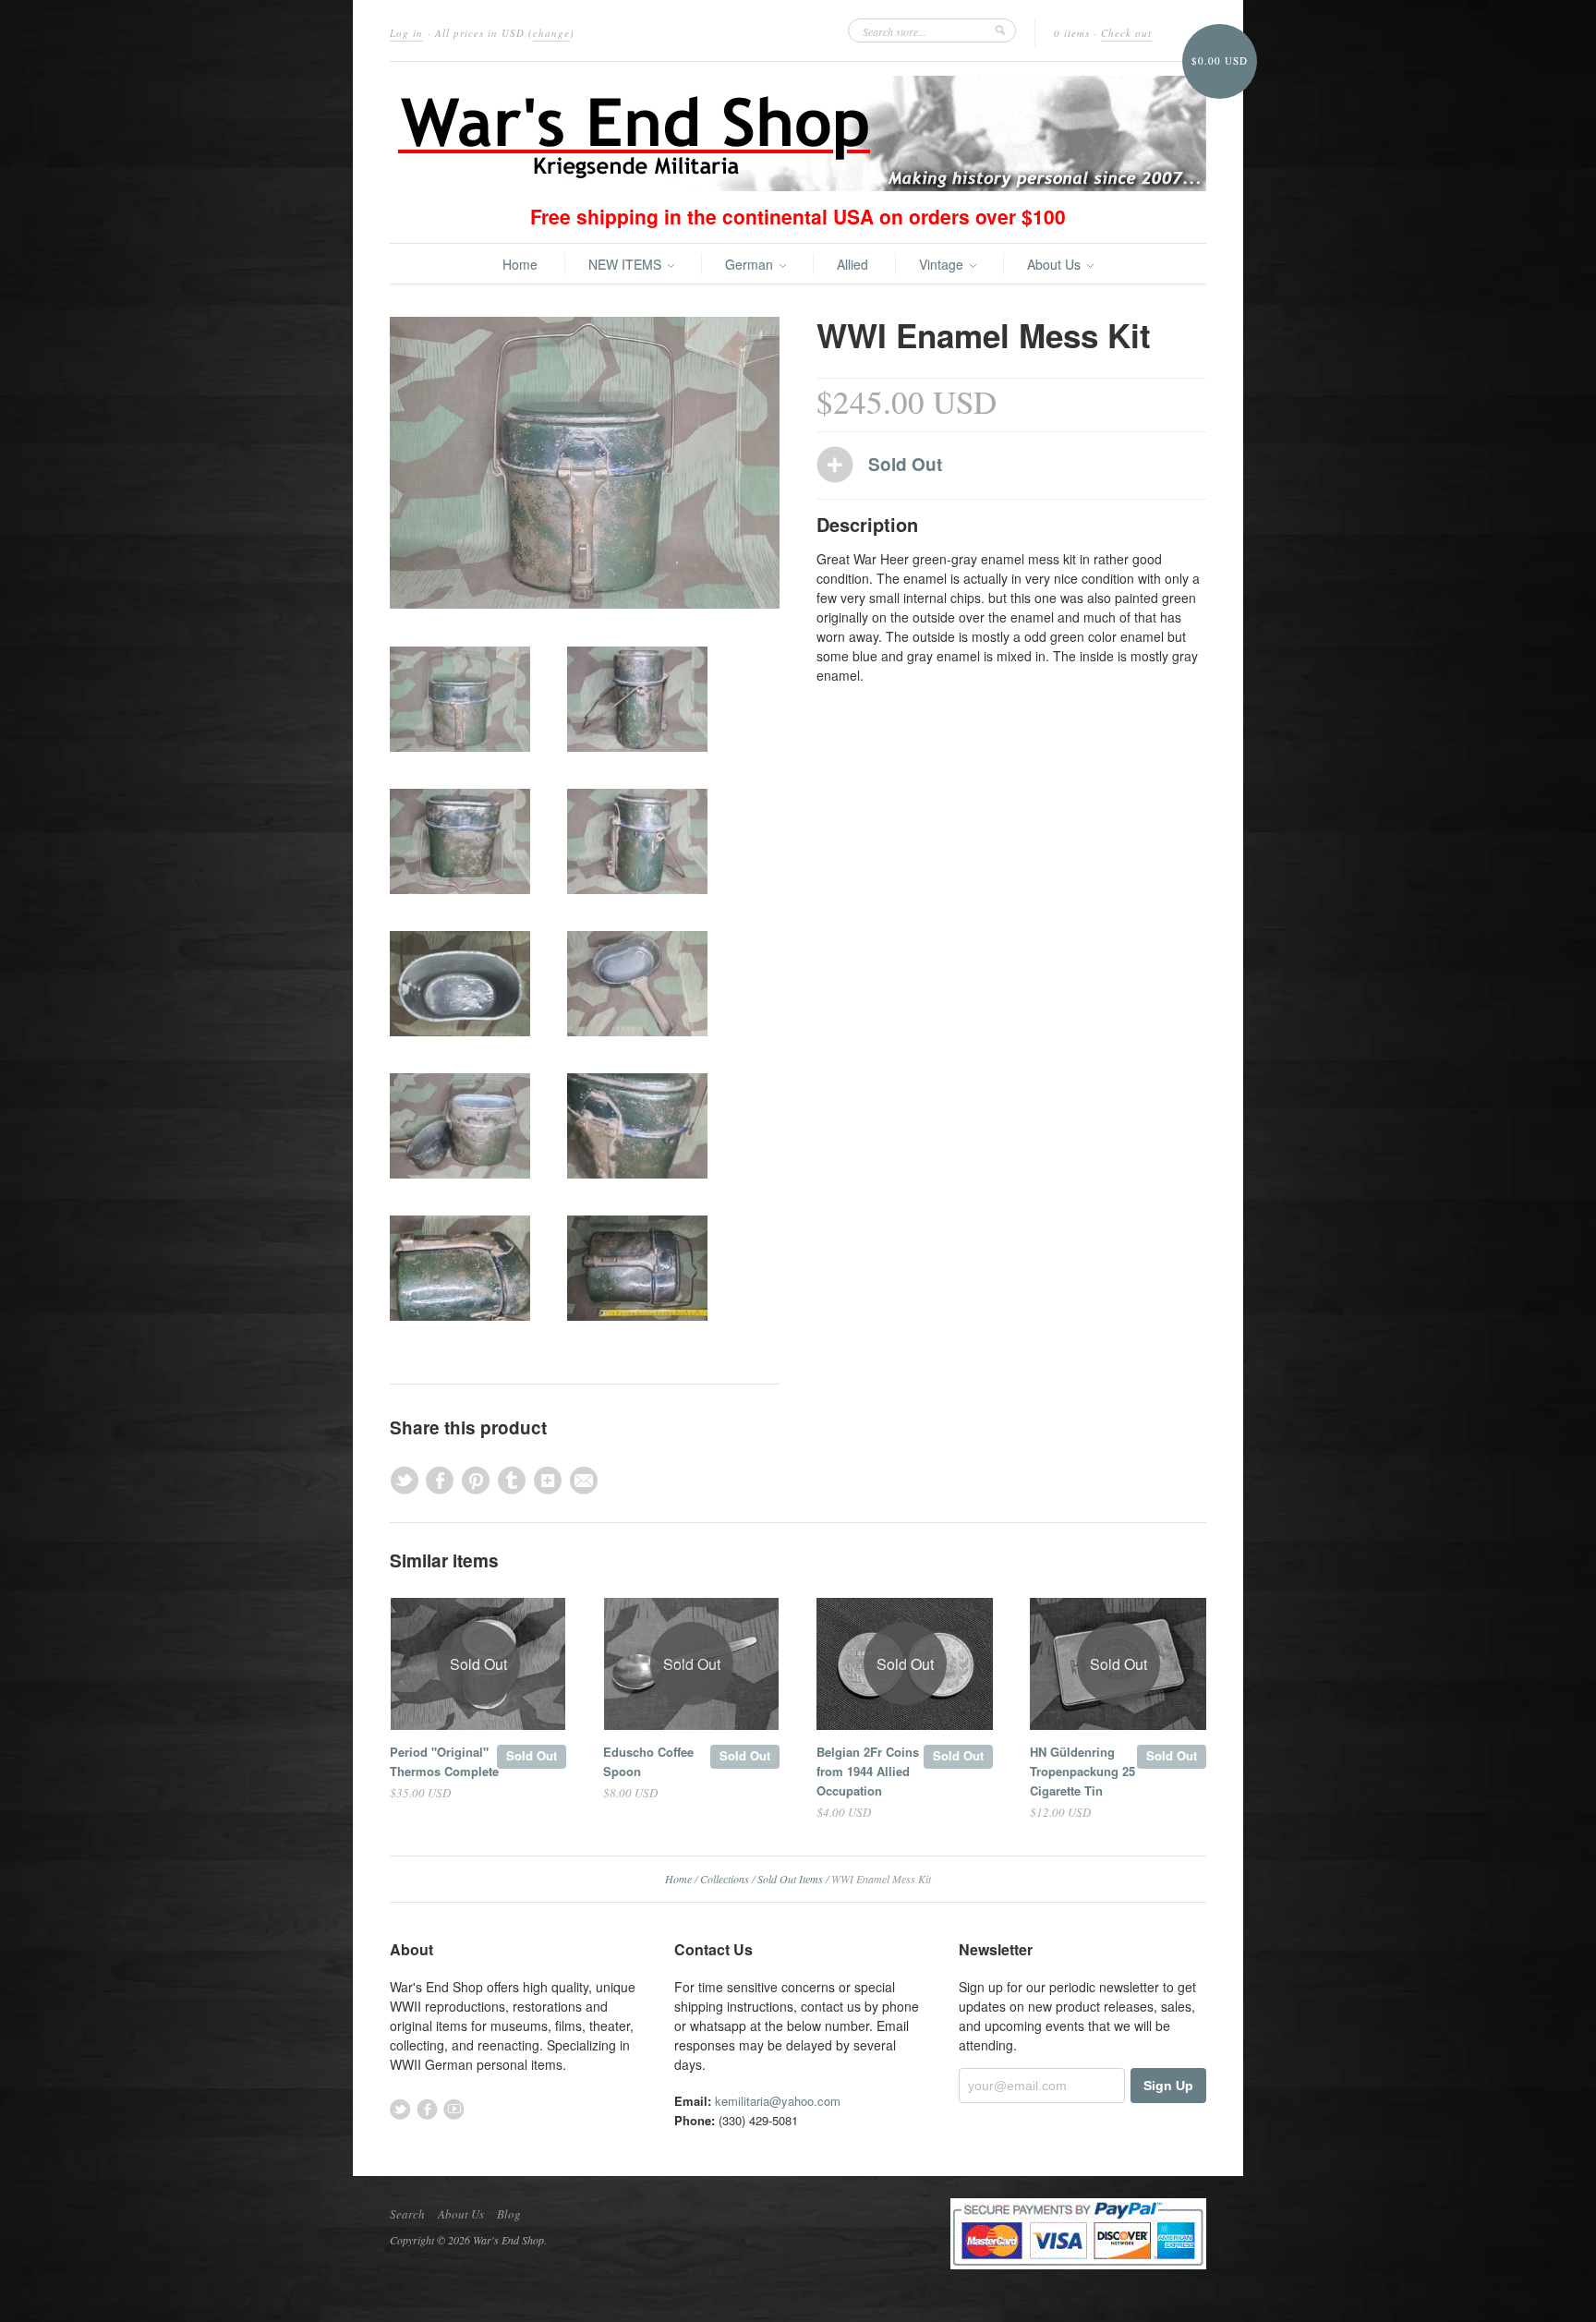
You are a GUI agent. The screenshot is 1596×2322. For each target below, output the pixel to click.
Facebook (427, 2109)
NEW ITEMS (627, 264)
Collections (725, 1879)
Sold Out (532, 1755)
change (551, 33)
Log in (406, 33)
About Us (1056, 264)
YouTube (454, 2109)
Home (520, 264)
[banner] (798, 133)
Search (407, 2214)
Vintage (943, 264)
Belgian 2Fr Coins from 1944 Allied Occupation (868, 1771)
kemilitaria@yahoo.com (778, 2101)
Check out (1126, 33)
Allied (852, 264)
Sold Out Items (790, 1879)
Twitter (400, 2109)
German (751, 264)
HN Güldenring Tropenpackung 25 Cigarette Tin (1082, 1771)
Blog (509, 2214)
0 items (1072, 33)
